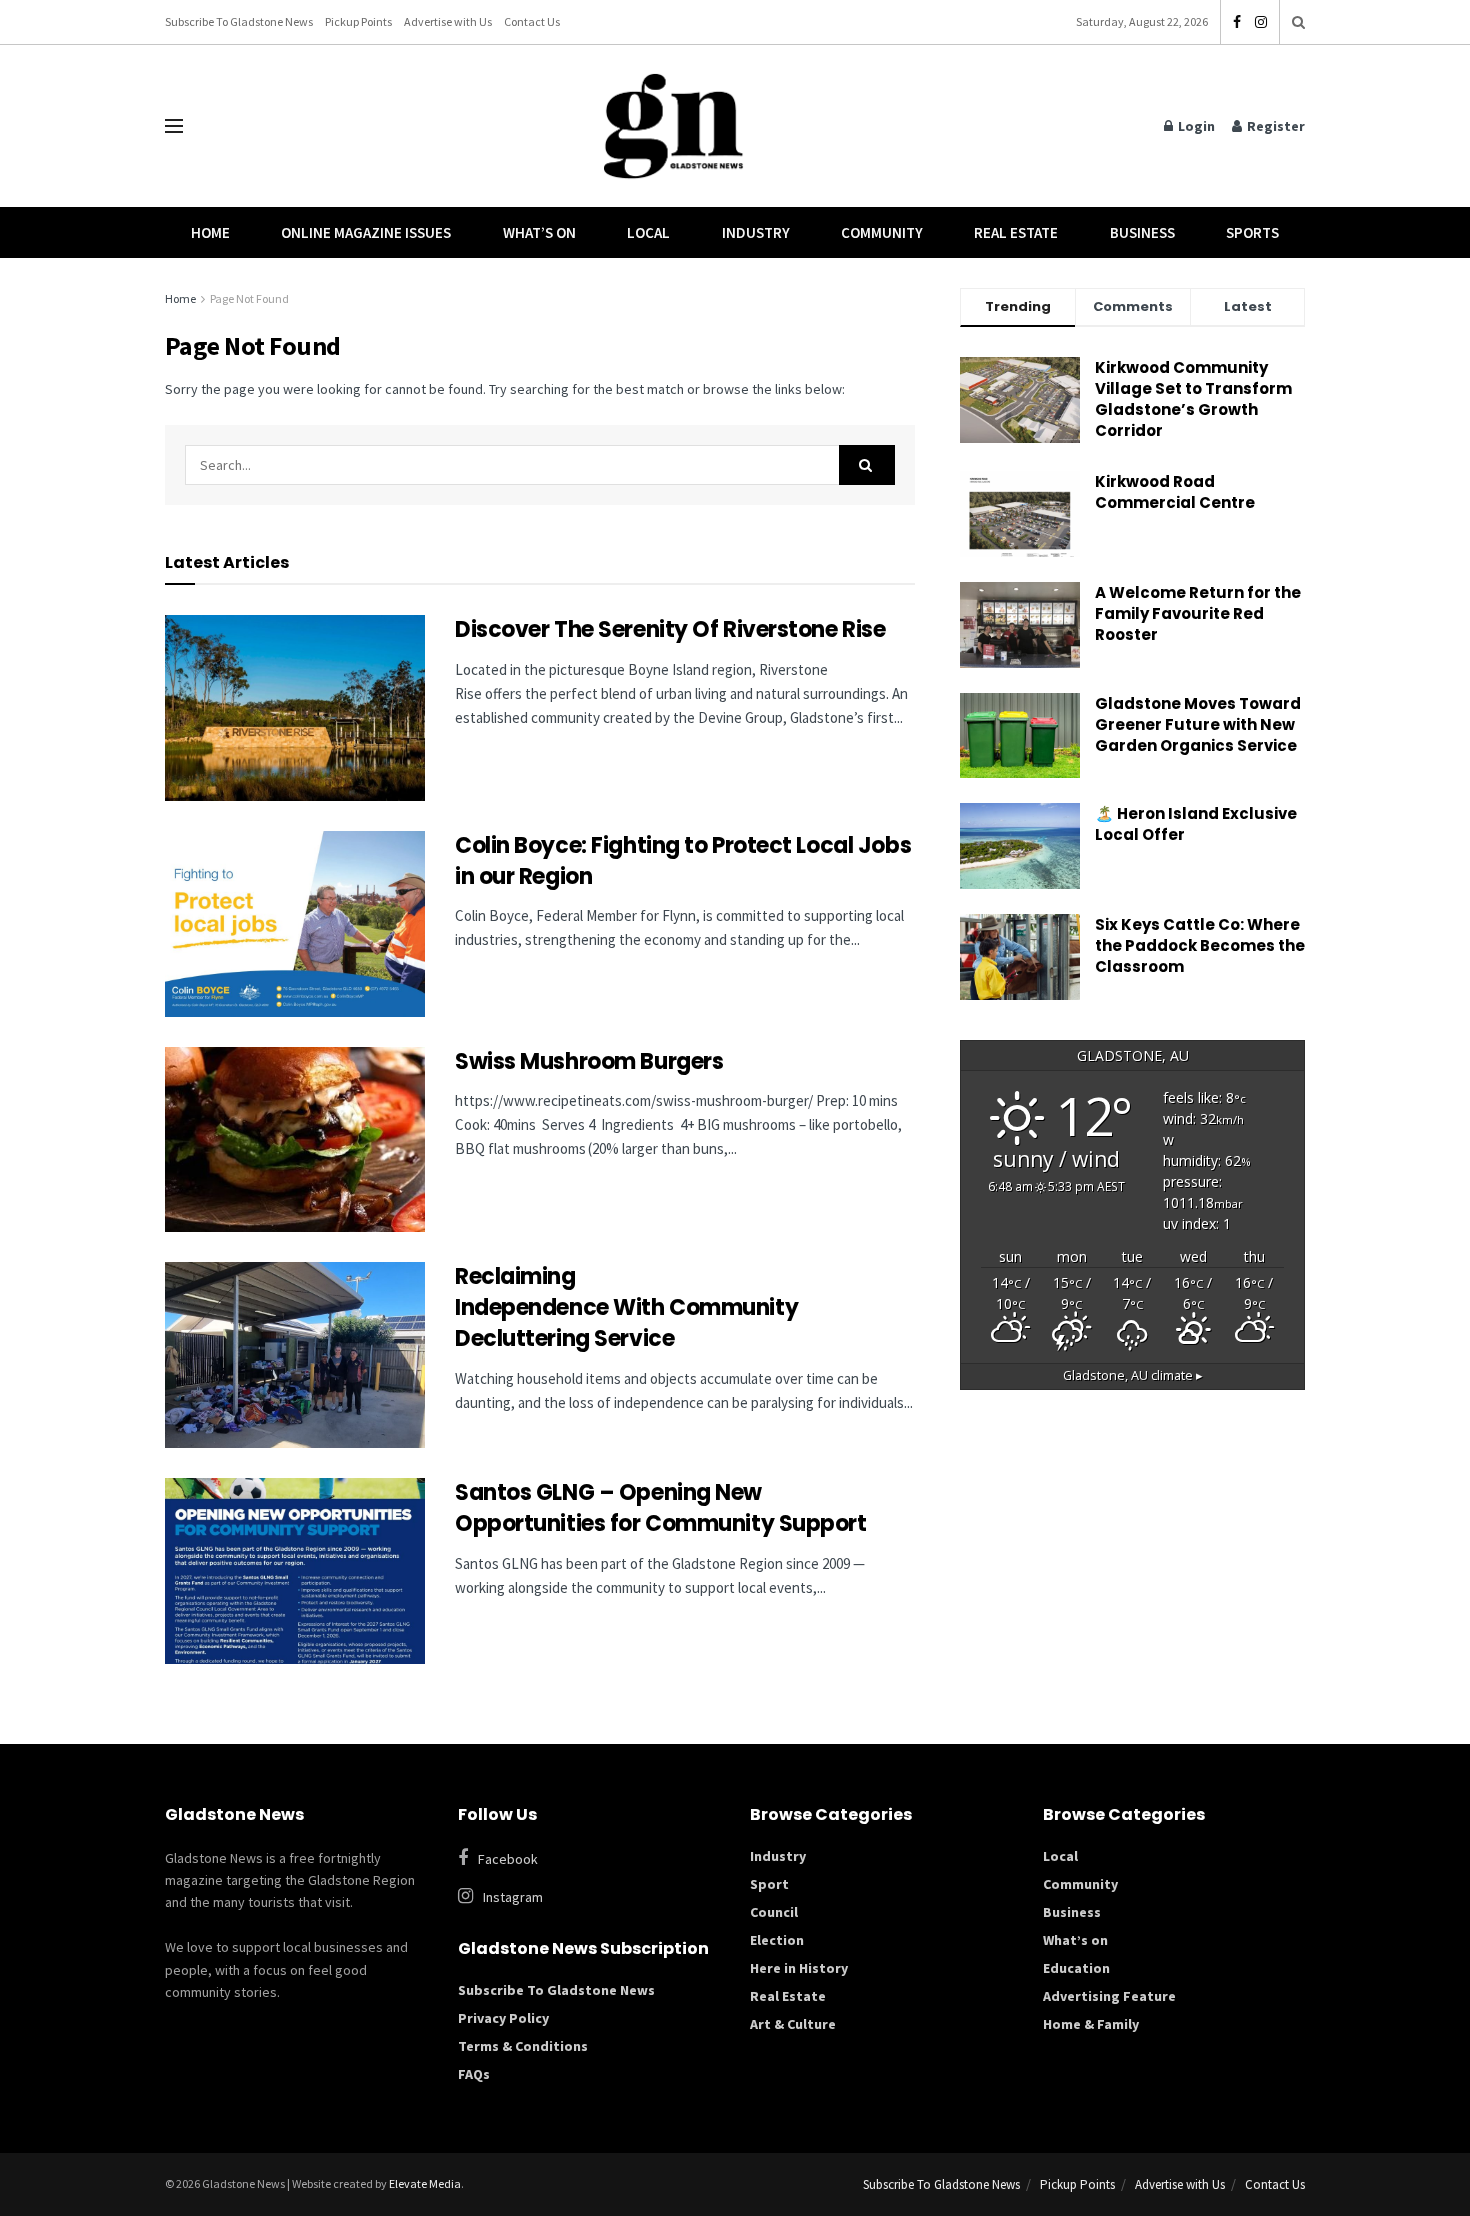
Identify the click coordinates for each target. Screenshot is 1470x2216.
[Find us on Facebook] (1237, 22)
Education (1076, 1968)
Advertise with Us (448, 21)
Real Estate (1016, 232)
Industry (756, 232)
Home (210, 232)
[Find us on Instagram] (1261, 22)
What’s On (539, 232)
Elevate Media (425, 2183)
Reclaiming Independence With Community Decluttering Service (626, 1307)
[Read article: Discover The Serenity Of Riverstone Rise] (295, 708)
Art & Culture (793, 2024)
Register (1274, 126)
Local (648, 232)
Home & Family (1091, 2024)
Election (777, 1940)
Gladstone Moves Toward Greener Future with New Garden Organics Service (1198, 724)
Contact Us (532, 21)
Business (1142, 232)
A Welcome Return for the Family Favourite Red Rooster (1198, 613)
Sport (769, 1884)
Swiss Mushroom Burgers (589, 1061)
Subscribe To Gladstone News (239, 21)
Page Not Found (249, 298)
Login (1195, 126)
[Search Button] (1298, 22)
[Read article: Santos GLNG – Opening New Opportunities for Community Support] (295, 1571)
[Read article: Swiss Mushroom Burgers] (295, 1140)
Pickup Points (358, 21)
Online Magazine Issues (366, 232)
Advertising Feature (1109, 1996)
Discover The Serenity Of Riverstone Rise (672, 629)
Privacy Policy (503, 2018)
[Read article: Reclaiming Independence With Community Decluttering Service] (295, 1355)
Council (774, 1912)
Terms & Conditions (523, 2046)
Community (882, 232)
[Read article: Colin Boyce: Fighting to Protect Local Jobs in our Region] (295, 924)
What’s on (1075, 1940)
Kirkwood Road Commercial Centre (1176, 492)
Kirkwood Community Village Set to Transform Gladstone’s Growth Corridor (1193, 399)
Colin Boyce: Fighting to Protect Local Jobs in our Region (683, 861)
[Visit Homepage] (674, 126)
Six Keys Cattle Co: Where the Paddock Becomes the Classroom (1200, 945)
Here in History (799, 1968)
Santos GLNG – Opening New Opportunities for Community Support (663, 1508)
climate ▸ (1133, 1375)
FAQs (474, 2074)
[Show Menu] (174, 126)
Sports (1252, 232)
